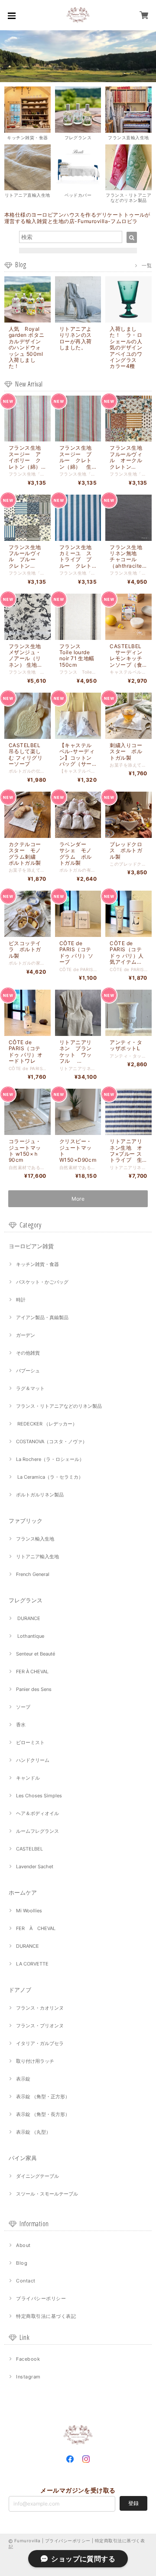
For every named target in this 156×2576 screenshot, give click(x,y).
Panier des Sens (34, 1689)
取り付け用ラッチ (35, 2061)
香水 (21, 1725)
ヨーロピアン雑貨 (31, 1246)
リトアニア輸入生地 (37, 1556)
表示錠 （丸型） (33, 2132)
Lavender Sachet (35, 1866)
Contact (26, 2281)
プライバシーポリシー (41, 2298)
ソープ (23, 1707)
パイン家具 (23, 2158)
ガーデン (26, 1335)
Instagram (28, 2377)
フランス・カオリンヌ (40, 2008)
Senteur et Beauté (36, 1654)
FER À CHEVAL (32, 1672)
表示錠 (23, 2079)
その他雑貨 (28, 1353)
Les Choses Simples (39, 1796)
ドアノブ (20, 1990)
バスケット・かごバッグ (42, 1282)
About (23, 2245)
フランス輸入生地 (35, 1539)
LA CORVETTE (32, 1964)
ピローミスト (30, 1742)
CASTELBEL (29, 1849)
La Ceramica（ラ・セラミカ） (50, 1477)
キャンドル (28, 1778)
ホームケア (23, 1892)
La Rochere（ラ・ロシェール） (50, 1459)
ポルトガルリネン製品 (40, 1495)
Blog (22, 2263)
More (78, 1199)
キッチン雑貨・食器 (37, 1264)
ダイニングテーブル (37, 2176)
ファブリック (26, 1521)
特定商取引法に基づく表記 (46, 2316)
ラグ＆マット (30, 1388)
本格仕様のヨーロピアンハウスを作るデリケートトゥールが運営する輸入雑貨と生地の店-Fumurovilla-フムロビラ (77, 218)
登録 (133, 2503)
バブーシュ (28, 1371)
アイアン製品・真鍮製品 (42, 1317)
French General (33, 1574)
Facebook (28, 2359)
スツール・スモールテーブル (47, 2194)
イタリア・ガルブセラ (40, 2043)
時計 (21, 1300)
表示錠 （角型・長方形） (43, 2114)
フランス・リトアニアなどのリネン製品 (59, 1406)
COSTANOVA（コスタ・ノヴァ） (52, 1441)
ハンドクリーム (33, 1760)
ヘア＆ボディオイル (37, 1813)
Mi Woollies (29, 1911)
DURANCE (28, 1618)
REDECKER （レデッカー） (47, 1424)
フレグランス (26, 1600)
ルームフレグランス (37, 1831)
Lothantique (30, 1636)
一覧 (147, 265)
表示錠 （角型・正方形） (43, 2097)
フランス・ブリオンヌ (40, 2026)
